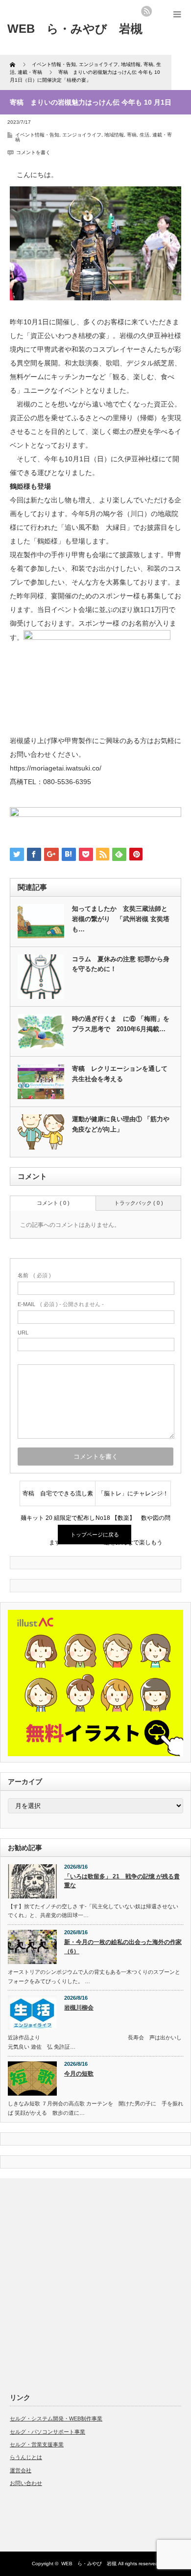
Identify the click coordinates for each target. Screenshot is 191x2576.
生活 (144, 135)
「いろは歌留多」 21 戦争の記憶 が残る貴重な (122, 1881)
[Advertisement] (95, 2283)
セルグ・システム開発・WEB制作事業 (56, 2418)
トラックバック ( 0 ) (139, 1203)
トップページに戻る (95, 1535)
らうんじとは (26, 2457)
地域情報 (114, 135)
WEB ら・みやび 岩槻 (89, 2564)
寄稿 (132, 135)
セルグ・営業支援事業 (37, 2444)
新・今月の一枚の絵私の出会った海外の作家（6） (123, 1947)
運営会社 (21, 2470)
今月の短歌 (79, 2074)
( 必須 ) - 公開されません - (61, 1304)
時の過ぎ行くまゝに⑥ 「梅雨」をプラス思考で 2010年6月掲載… (121, 1024)
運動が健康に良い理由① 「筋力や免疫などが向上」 (121, 1124)
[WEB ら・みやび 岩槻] (75, 29)
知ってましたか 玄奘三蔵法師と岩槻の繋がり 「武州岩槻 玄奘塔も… (121, 919)
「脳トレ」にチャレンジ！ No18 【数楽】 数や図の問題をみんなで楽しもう (133, 1498)
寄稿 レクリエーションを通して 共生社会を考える (120, 1074)
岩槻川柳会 (79, 2008)
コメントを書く (33, 152)
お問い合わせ (26, 2483)
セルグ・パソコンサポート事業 (48, 2432)
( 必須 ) (34, 1275)
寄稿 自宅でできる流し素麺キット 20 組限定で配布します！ (58, 1498)
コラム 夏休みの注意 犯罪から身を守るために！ (121, 964)
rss (146, 11)
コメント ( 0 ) (53, 1203)
